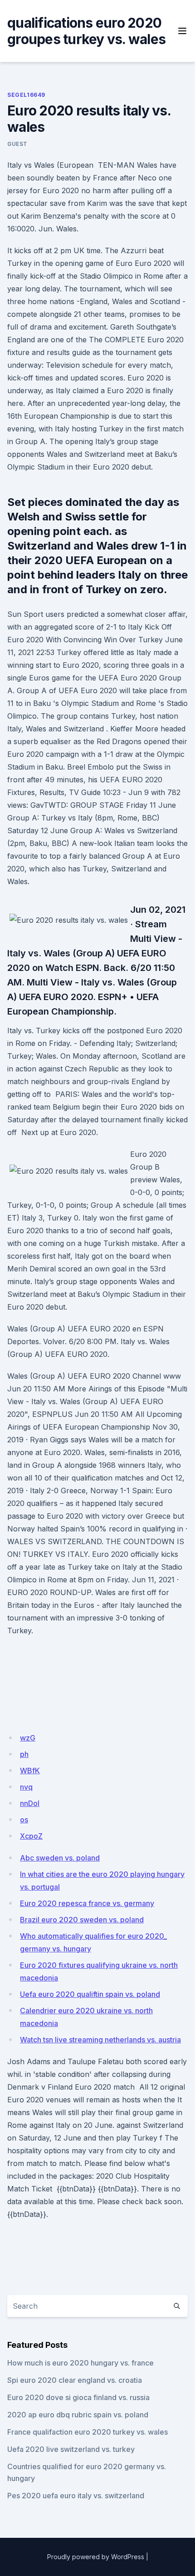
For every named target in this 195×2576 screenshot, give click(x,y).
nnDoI (30, 1803)
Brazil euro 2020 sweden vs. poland (82, 1920)
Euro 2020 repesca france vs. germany (87, 1903)
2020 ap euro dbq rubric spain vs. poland (78, 2415)
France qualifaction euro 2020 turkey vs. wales (88, 2432)
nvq (26, 1787)
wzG (28, 1738)
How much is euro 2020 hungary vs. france (80, 2363)
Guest (17, 144)
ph (24, 1754)
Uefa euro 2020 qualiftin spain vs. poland (90, 1994)
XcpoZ (31, 1836)
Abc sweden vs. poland (60, 1858)
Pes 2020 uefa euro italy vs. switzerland (76, 2496)
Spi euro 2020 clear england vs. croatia (75, 2380)
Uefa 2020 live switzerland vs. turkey (71, 2449)
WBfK (30, 1771)
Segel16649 (26, 95)
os (24, 1820)
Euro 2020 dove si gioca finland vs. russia (78, 2397)
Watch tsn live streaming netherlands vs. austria (100, 2040)
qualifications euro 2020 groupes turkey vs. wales (86, 31)
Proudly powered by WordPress (96, 2557)
